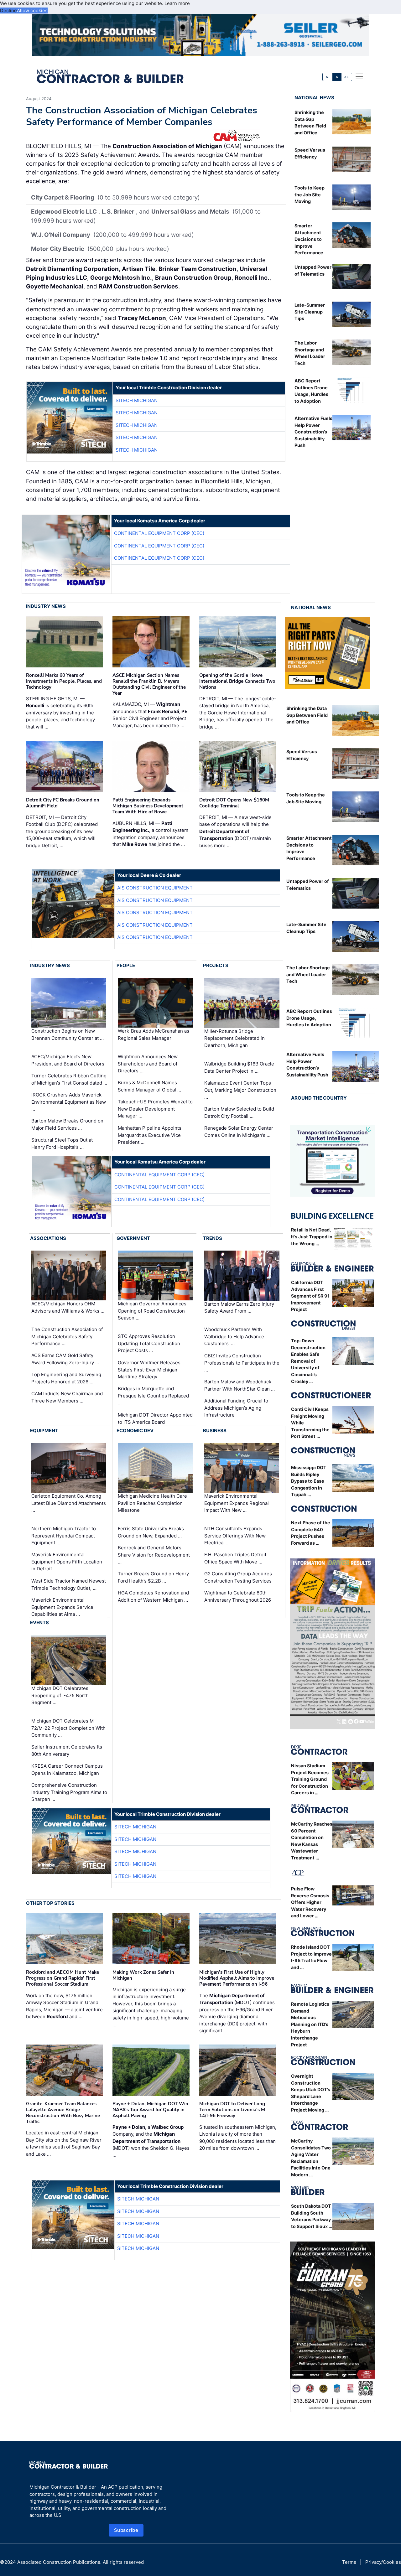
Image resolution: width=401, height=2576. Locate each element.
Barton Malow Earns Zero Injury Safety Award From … (239, 1308)
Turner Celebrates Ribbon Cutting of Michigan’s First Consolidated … (69, 1079)
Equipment (44, 1431)
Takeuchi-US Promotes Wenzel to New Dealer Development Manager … (155, 1109)
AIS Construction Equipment (155, 888)
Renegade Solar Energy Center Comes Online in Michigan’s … (239, 1132)
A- (328, 77)
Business (215, 1431)
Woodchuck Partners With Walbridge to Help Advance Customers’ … (234, 1336)
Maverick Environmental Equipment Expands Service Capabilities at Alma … (62, 1607)
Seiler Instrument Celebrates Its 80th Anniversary (67, 1750)
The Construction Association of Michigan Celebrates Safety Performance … (67, 1336)
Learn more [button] (177, 3)
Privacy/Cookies (383, 2562)
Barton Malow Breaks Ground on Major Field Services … (67, 1124)
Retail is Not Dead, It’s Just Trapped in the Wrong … (312, 1236)
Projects (216, 965)
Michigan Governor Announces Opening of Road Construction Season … (152, 1311)
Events (39, 1622)
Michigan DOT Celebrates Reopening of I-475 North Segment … (60, 1695)
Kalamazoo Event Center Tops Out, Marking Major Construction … (240, 1090)
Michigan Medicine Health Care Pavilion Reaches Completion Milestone (152, 1503)
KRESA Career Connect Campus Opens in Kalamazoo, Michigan (67, 1770)
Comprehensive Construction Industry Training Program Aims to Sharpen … (69, 1792)
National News (314, 98)
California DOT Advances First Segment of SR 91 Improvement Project (310, 1296)
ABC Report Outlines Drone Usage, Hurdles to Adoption (309, 1018)
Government (133, 1238)
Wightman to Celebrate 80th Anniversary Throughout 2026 (238, 1596)
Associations (48, 1238)
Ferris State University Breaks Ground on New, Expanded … (151, 1532)
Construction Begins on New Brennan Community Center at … (68, 1035)
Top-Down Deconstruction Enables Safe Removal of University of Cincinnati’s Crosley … (308, 1361)
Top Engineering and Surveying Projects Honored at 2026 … (66, 1378)
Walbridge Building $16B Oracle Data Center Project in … (239, 1067)
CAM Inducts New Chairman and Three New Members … (67, 1397)
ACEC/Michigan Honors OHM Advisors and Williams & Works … (68, 1308)
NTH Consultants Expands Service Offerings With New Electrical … (235, 1536)
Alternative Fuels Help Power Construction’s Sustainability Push (313, 432)
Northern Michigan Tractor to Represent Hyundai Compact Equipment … (64, 1536)
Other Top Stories (50, 1903)
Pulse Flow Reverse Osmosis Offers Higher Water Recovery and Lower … (310, 1902)
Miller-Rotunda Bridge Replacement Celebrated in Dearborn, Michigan (234, 1038)
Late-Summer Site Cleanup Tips (310, 312)
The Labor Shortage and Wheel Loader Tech (308, 974)
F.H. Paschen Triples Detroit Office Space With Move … (235, 1558)
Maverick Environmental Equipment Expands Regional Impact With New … (237, 1503)
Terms (349, 2562)
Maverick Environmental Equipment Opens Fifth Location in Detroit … (67, 1562)
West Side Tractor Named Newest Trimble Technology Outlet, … (69, 1584)
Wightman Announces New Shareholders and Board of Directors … (148, 1064)
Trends (213, 1238)
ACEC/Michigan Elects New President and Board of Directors (68, 1060)
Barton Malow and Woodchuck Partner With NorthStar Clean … (240, 1385)
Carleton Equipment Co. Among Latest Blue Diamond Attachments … (69, 1503)
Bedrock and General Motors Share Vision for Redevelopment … (154, 1555)
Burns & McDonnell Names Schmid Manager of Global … (149, 1086)
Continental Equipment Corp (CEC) (159, 533)
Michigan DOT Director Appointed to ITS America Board (155, 1418)
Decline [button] (8, 10)
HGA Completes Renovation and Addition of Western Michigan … (153, 1596)
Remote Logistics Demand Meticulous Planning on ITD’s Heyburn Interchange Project (310, 2024)
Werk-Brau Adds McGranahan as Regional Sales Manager (154, 1035)
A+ (346, 77)
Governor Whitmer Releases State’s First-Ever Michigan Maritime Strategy (149, 1370)
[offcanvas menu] (359, 76)
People (126, 965)
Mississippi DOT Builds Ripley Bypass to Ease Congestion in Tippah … (309, 1481)
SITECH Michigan (137, 400)
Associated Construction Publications (59, 2562)
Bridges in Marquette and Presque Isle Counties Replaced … (153, 1396)
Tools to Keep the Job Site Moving (310, 194)
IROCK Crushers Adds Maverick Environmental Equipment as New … (69, 1102)
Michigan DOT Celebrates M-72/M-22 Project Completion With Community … (68, 1728)
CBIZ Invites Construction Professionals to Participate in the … (242, 1363)
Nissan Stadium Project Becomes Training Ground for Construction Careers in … (310, 1779)
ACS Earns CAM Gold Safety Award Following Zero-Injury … (65, 1359)
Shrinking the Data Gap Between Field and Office (307, 715)
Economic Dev (135, 1431)
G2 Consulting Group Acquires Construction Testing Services (238, 1577)
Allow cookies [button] (32, 10)
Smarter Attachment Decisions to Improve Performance (309, 239)
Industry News (46, 606)
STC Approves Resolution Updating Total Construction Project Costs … (149, 1343)
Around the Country (319, 1098)
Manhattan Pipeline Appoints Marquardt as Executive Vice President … (150, 1135)
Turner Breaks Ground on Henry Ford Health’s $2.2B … (153, 1577)
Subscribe (126, 2530)
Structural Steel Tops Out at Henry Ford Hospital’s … (62, 1143)
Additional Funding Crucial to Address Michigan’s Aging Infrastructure (236, 1408)
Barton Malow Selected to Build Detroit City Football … (239, 1112)
